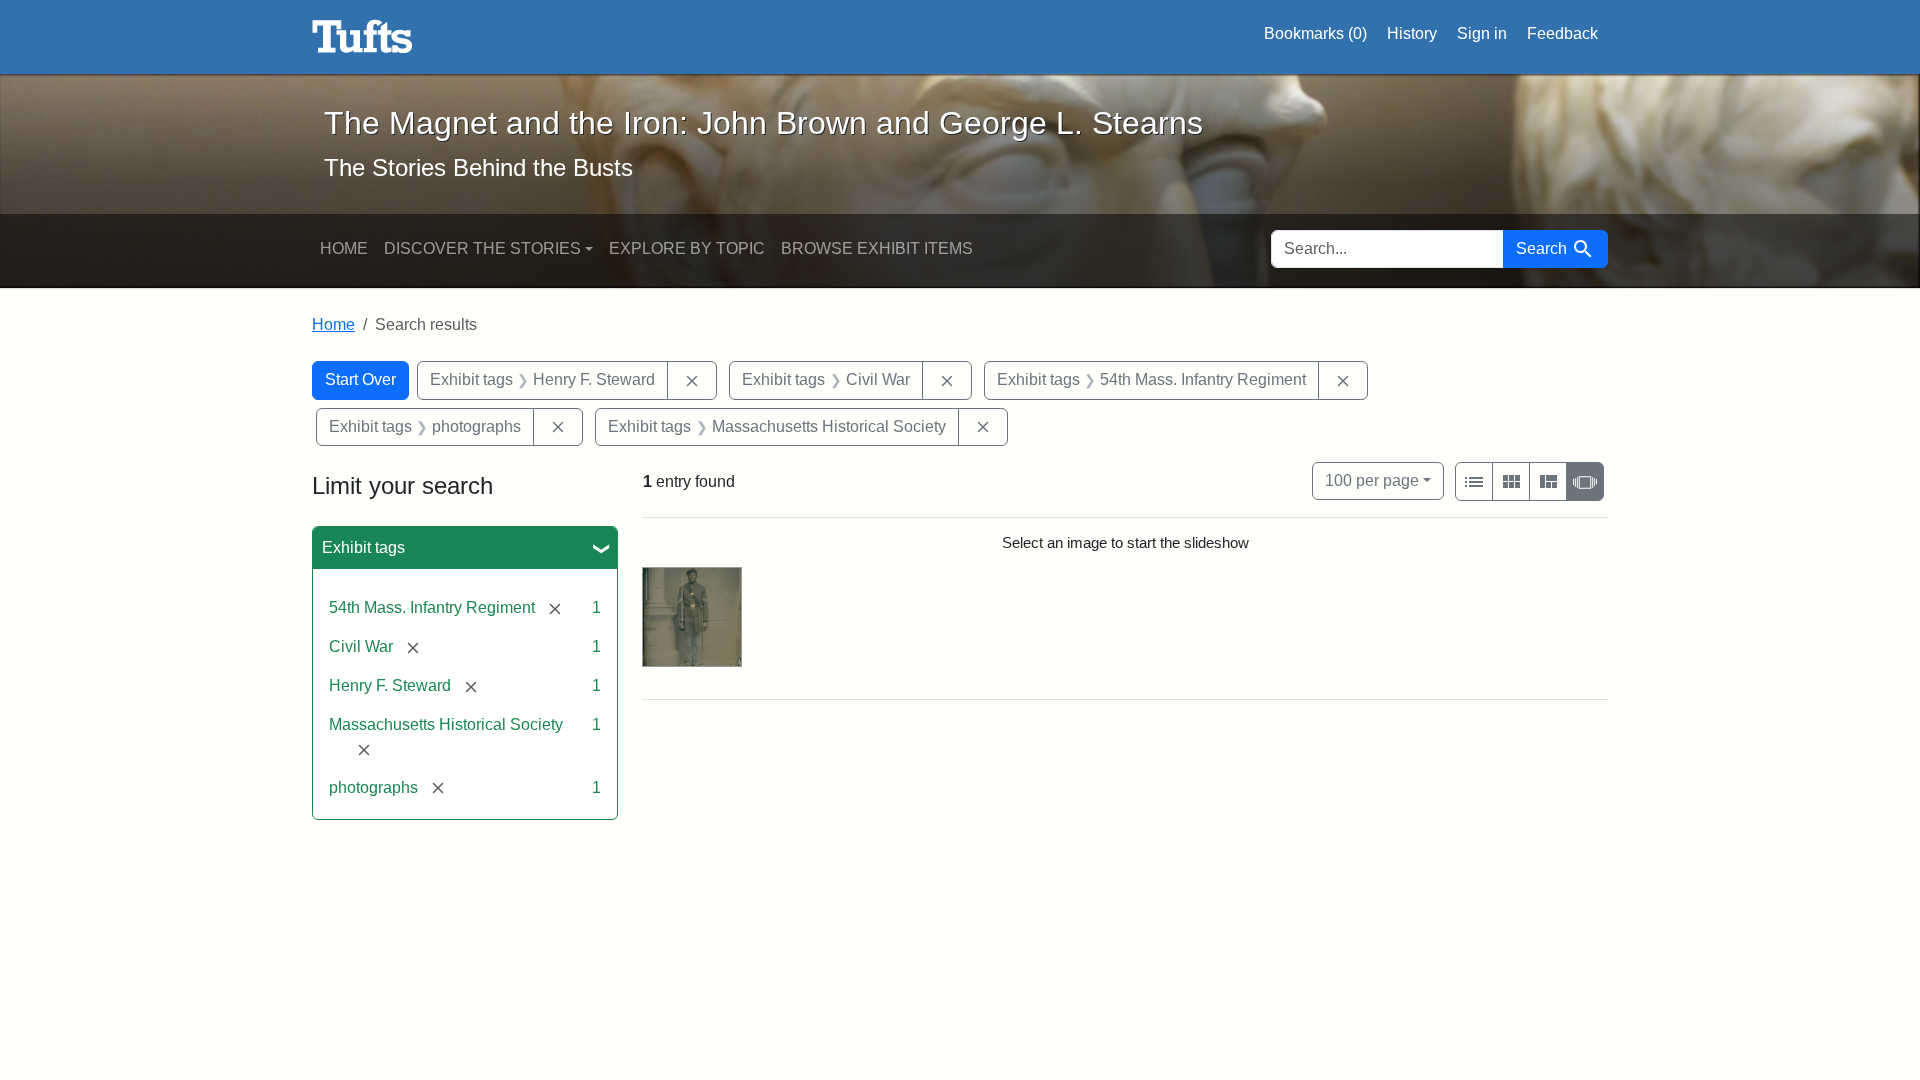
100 (1372, 480)
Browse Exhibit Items (877, 248)
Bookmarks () (1315, 33)
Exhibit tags (363, 547)
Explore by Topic (687, 248)
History (1412, 33)
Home (344, 248)
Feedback (1562, 33)
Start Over (360, 379)
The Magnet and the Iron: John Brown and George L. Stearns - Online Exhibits (362, 37)
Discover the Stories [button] (482, 248)
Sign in (1482, 33)
